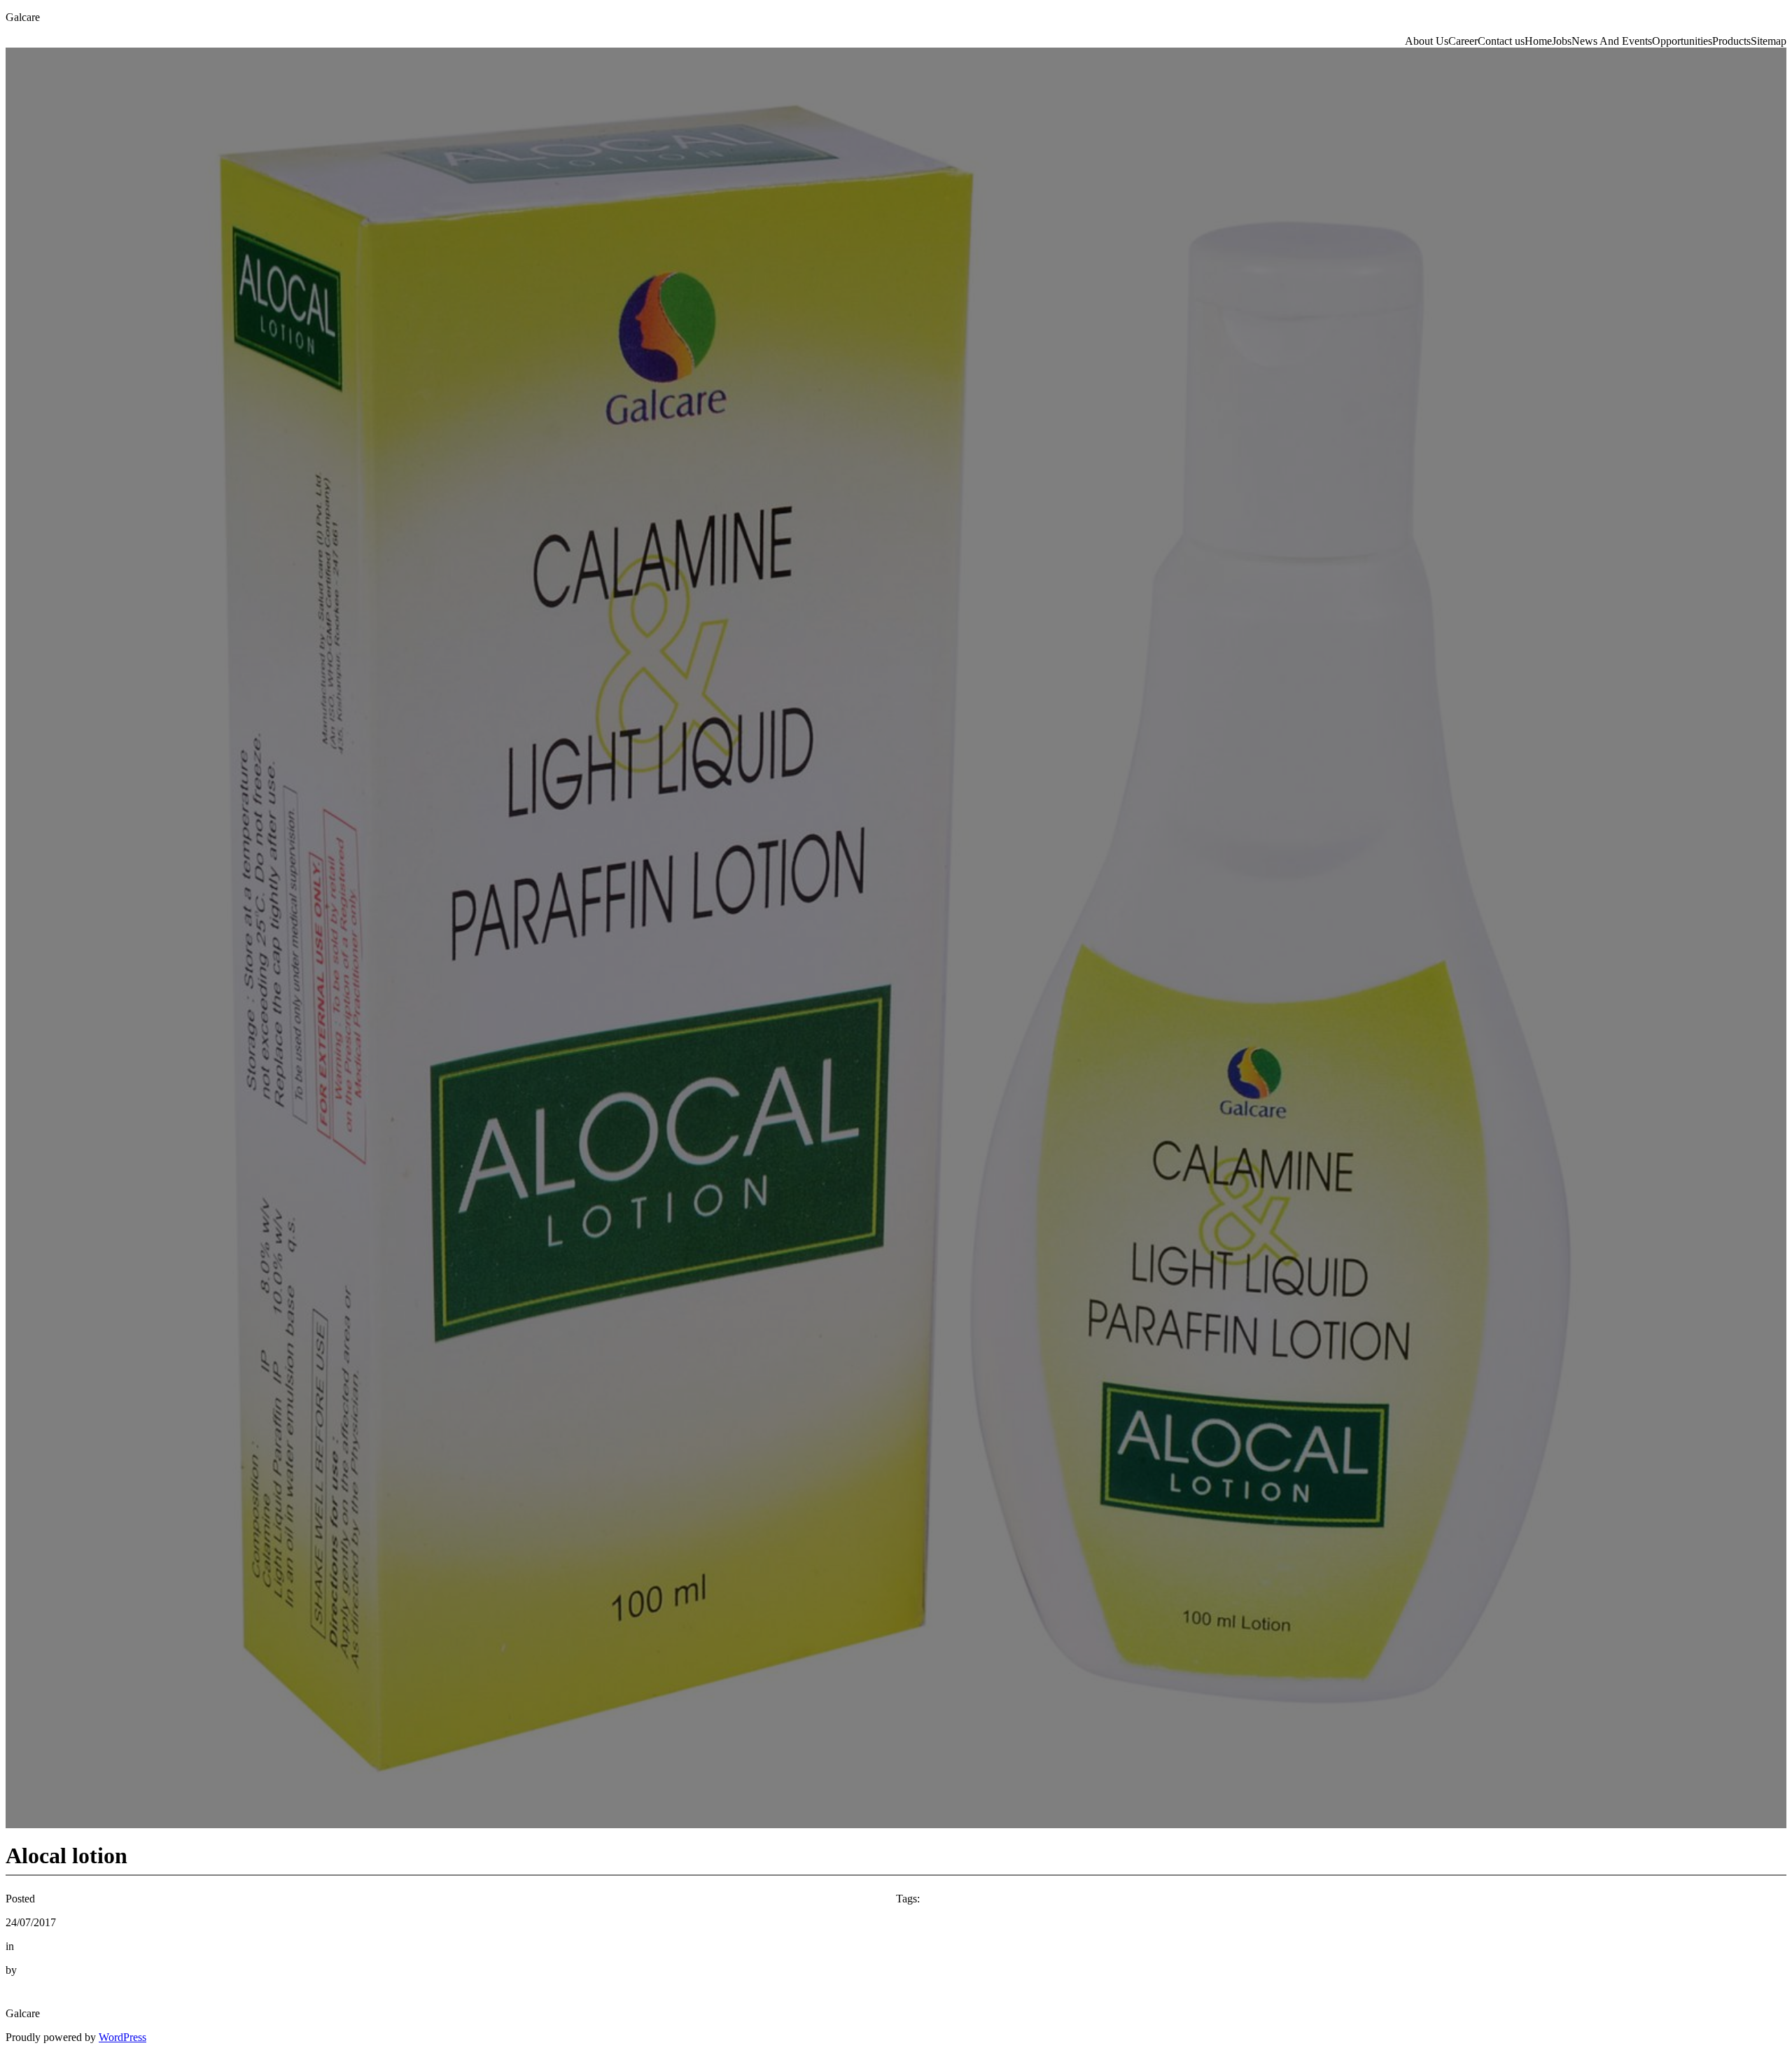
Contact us (1501, 41)
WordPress (122, 2037)
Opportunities (1682, 41)
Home (1538, 41)
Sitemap (1769, 41)
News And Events (1612, 41)
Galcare (23, 17)
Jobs (1562, 41)
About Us (1427, 41)
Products (1731, 41)
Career (1463, 41)
